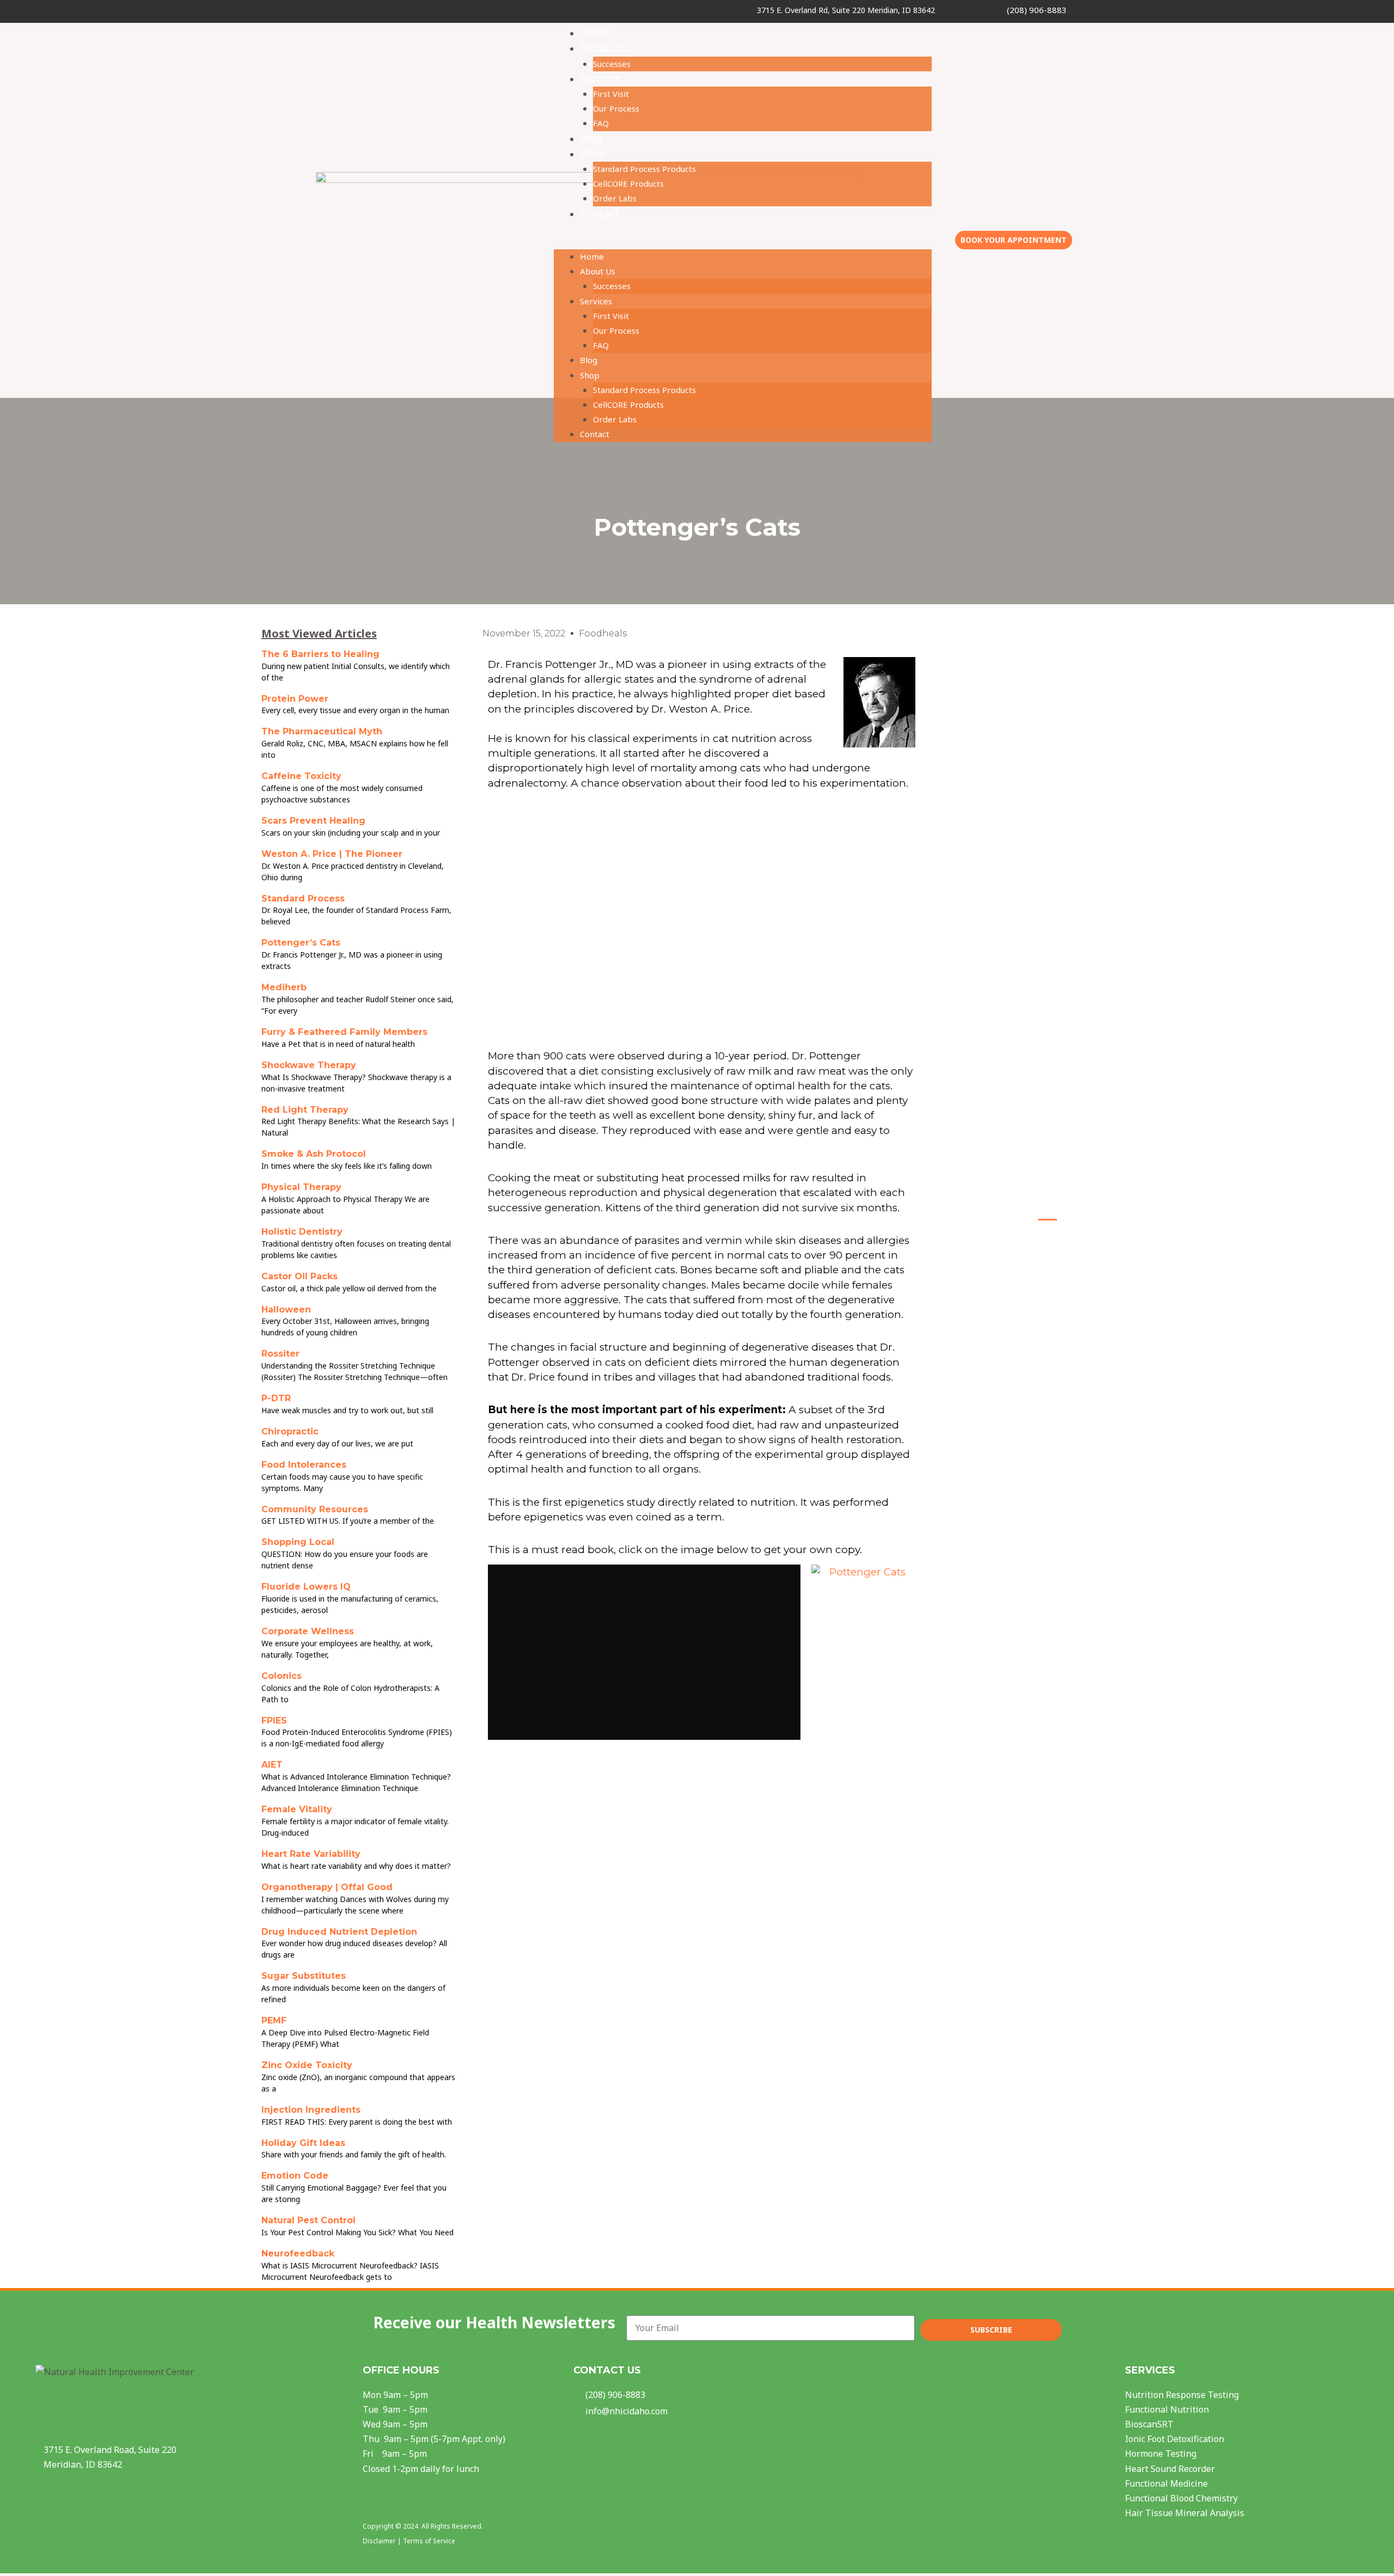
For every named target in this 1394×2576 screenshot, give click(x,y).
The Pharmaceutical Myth (322, 731)
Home (595, 33)
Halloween (286, 1310)
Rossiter (280, 1354)
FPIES (274, 1721)
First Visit (611, 94)
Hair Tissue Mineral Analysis (1185, 2513)
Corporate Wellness (308, 1631)
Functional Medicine (1166, 2483)
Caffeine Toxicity (301, 776)
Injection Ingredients (311, 2110)
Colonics (282, 1676)
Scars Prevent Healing (313, 821)
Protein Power (295, 699)
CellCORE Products (628, 183)
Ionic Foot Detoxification (1175, 2439)
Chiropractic (290, 1431)
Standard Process (303, 898)
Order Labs (615, 198)
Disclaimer (379, 2541)
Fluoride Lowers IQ (306, 1587)
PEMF (274, 2020)
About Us (603, 48)
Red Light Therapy (305, 1110)
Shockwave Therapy (309, 1065)
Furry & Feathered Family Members (344, 1032)
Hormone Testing (1161, 2454)
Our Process (616, 108)
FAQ (601, 123)
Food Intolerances (304, 1465)
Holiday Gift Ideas (303, 2143)
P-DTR (276, 1398)
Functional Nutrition (1167, 2409)
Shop (593, 154)
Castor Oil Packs (299, 1276)
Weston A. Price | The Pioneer (332, 854)
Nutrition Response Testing (1182, 2395)
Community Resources (315, 1509)
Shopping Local (298, 1542)
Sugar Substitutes (304, 1976)
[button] (743, 242)
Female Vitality (297, 1809)
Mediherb (284, 987)
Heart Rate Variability (311, 1854)
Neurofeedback (298, 2253)
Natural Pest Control (308, 2220)
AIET (272, 1765)
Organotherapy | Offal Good (327, 1887)
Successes (612, 64)
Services (600, 78)
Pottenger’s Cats (301, 943)
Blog (591, 138)
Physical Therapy (301, 1187)
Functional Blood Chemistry (1181, 2498)
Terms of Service (429, 2541)
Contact (600, 213)
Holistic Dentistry (302, 1232)
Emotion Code (295, 2176)
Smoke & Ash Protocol (314, 1154)
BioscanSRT (1149, 2424)
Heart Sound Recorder (1170, 2469)
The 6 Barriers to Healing (320, 654)
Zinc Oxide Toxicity (307, 2065)
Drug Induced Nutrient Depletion (339, 1932)
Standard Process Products (644, 169)
